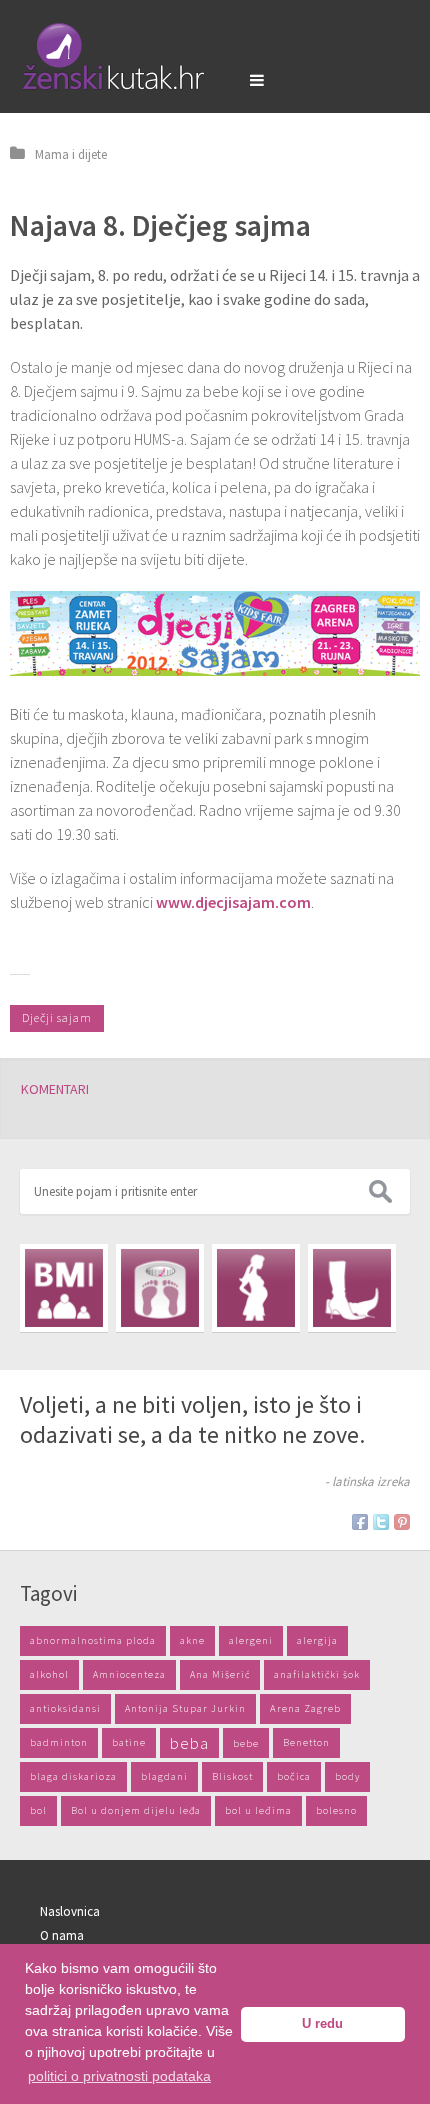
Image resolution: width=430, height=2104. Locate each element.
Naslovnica (70, 1911)
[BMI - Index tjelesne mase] (64, 1288)
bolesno (336, 1810)
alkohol (49, 1674)
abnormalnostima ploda (93, 1640)
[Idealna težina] (160, 1288)
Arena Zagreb (305, 1708)
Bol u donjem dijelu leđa (136, 1810)
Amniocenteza (129, 1674)
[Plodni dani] (256, 1288)
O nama (62, 1935)
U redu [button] (322, 2024)
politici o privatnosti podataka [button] (119, 2076)
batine (129, 1742)
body (347, 1776)
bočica (294, 1776)
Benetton (306, 1742)
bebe (246, 1743)
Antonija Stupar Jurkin (185, 1708)
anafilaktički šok (317, 1674)
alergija (317, 1640)
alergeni (251, 1640)
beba (189, 1743)
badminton (59, 1742)
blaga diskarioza (73, 1776)
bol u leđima (258, 1810)
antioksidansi (65, 1708)
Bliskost (232, 1776)
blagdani (164, 1776)
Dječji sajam (57, 1017)
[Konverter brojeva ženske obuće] (352, 1288)
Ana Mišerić (220, 1674)
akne (192, 1640)
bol (38, 1810)
